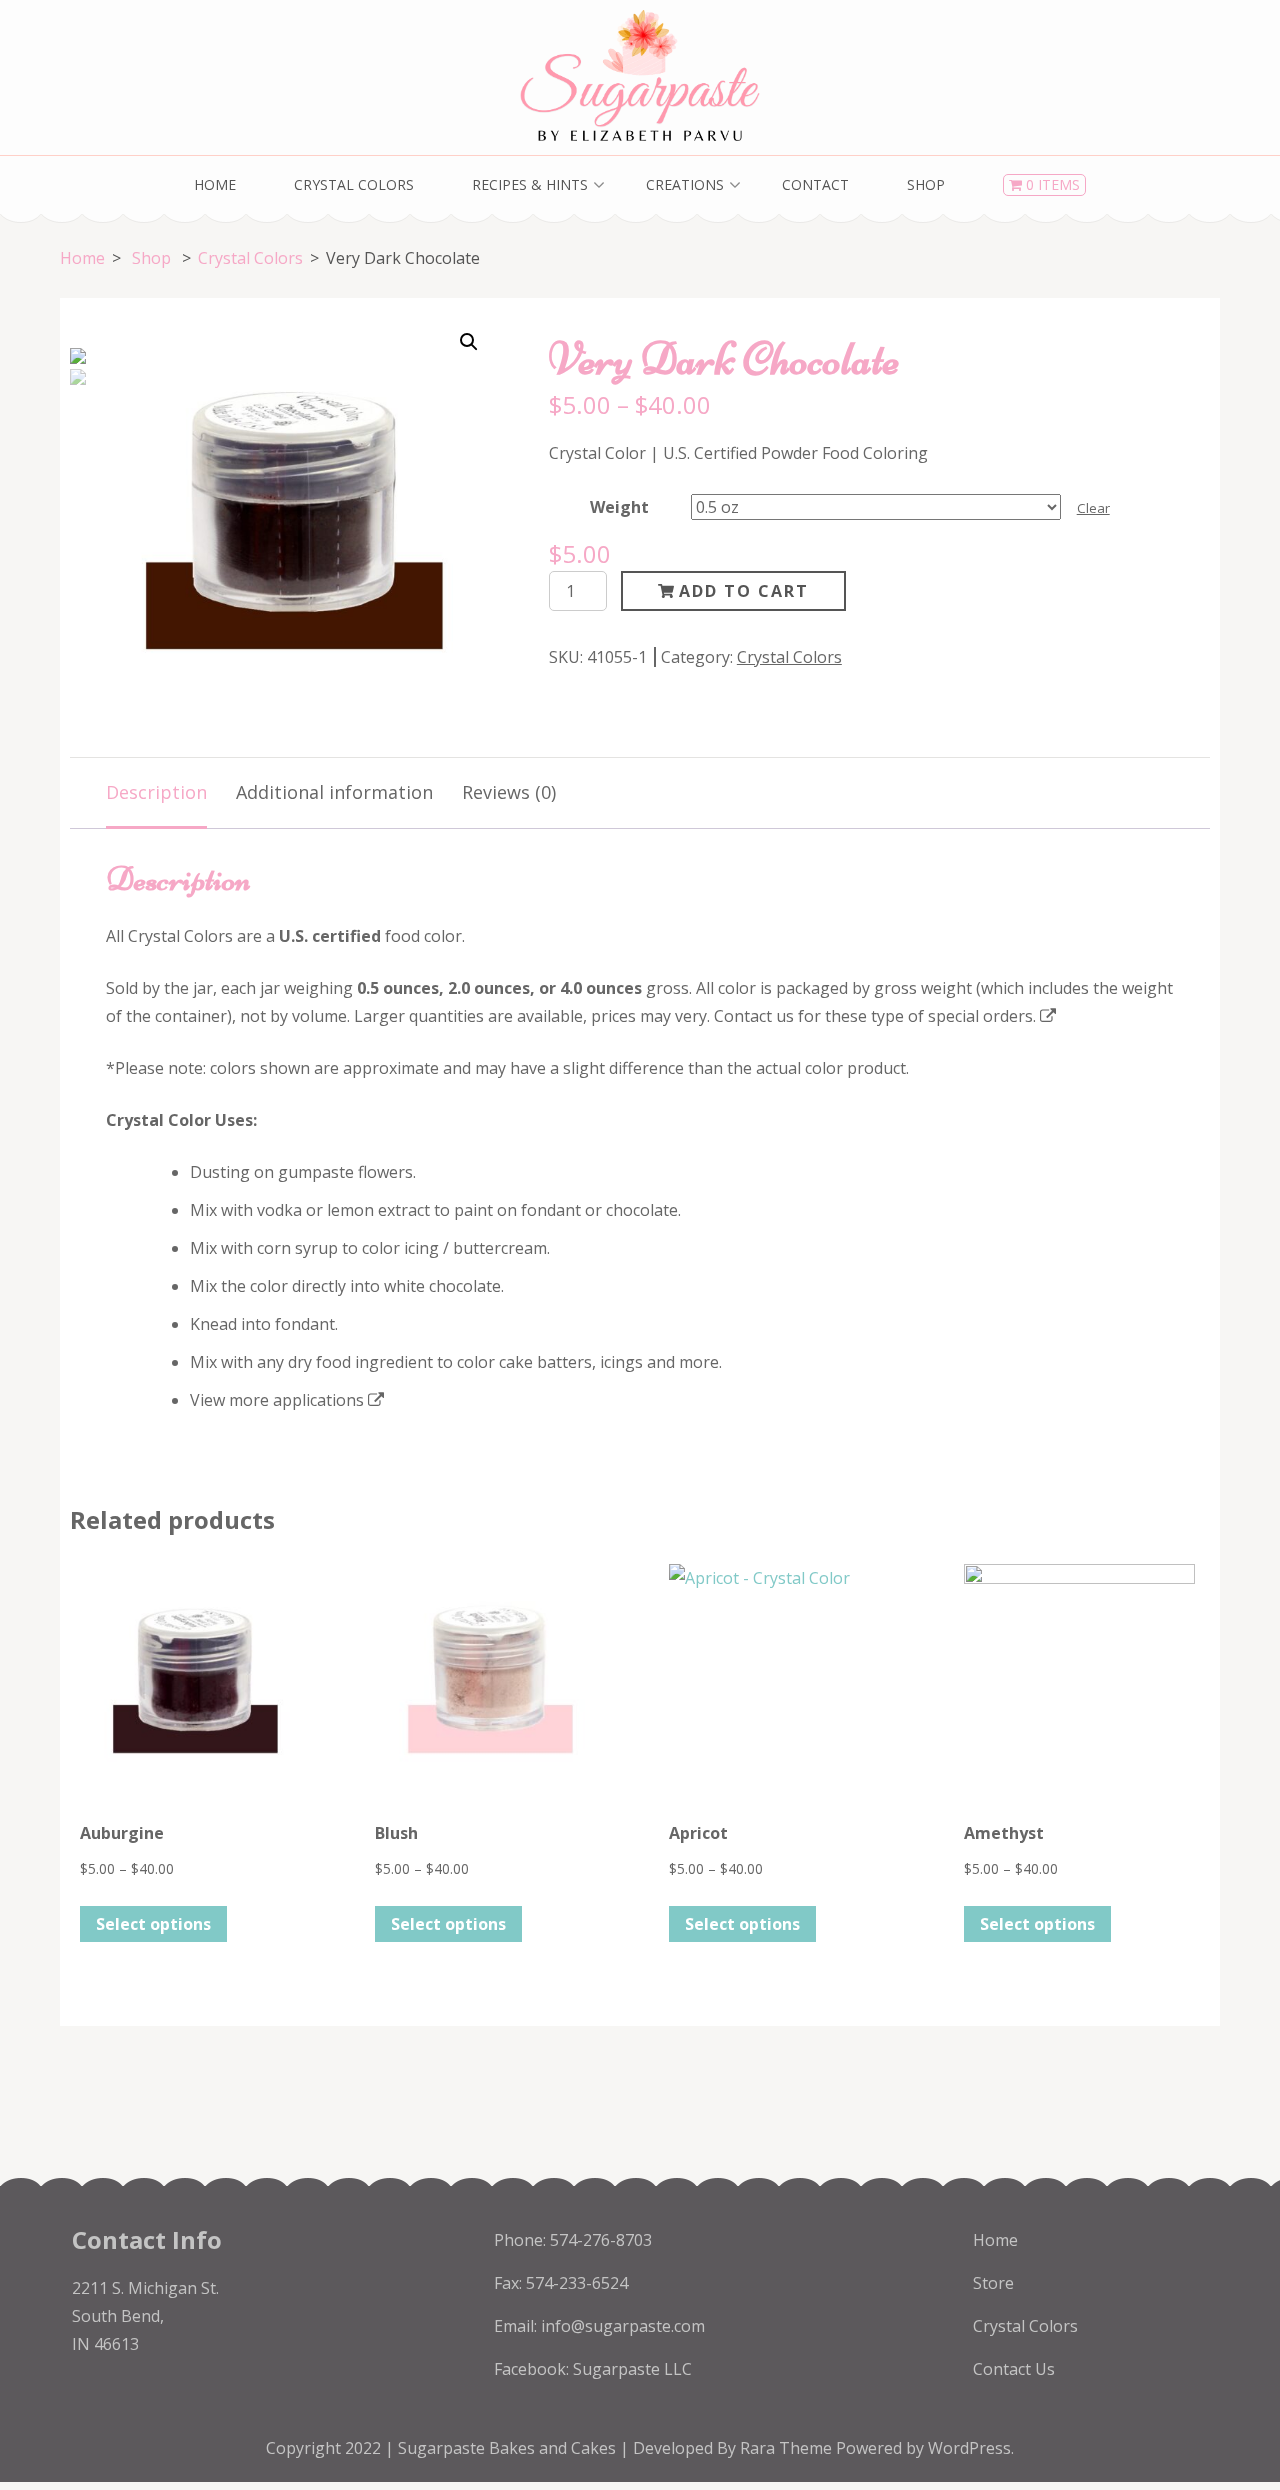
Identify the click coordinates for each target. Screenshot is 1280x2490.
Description (156, 792)
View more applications (277, 1400)
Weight (619, 507)
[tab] (156, 793)
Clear (1093, 508)
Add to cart (744, 591)
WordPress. (971, 2448)
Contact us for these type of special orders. (875, 1016)
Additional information (334, 792)
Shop (926, 184)
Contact (815, 184)
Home (215, 184)
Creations (685, 184)
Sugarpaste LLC (632, 2369)
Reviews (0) (509, 792)
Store (993, 2283)
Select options (153, 1924)
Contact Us (1014, 2369)
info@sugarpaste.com (623, 2326)
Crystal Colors (354, 184)
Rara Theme (788, 2448)
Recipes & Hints (530, 184)
